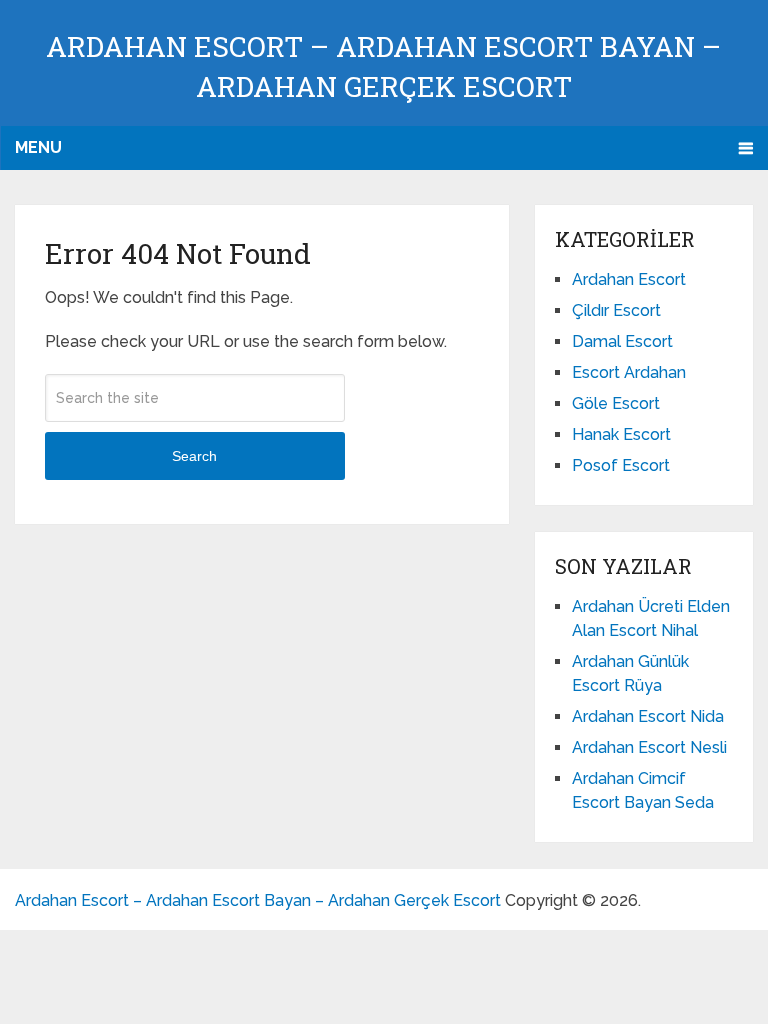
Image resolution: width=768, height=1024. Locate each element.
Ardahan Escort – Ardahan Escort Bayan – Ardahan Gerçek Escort (258, 900)
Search (194, 456)
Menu (38, 147)
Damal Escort (622, 341)
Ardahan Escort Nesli (649, 747)
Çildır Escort (616, 310)
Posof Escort (621, 465)
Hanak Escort (621, 434)
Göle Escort (616, 403)
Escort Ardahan (629, 372)
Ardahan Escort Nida (648, 716)
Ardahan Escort (629, 279)
